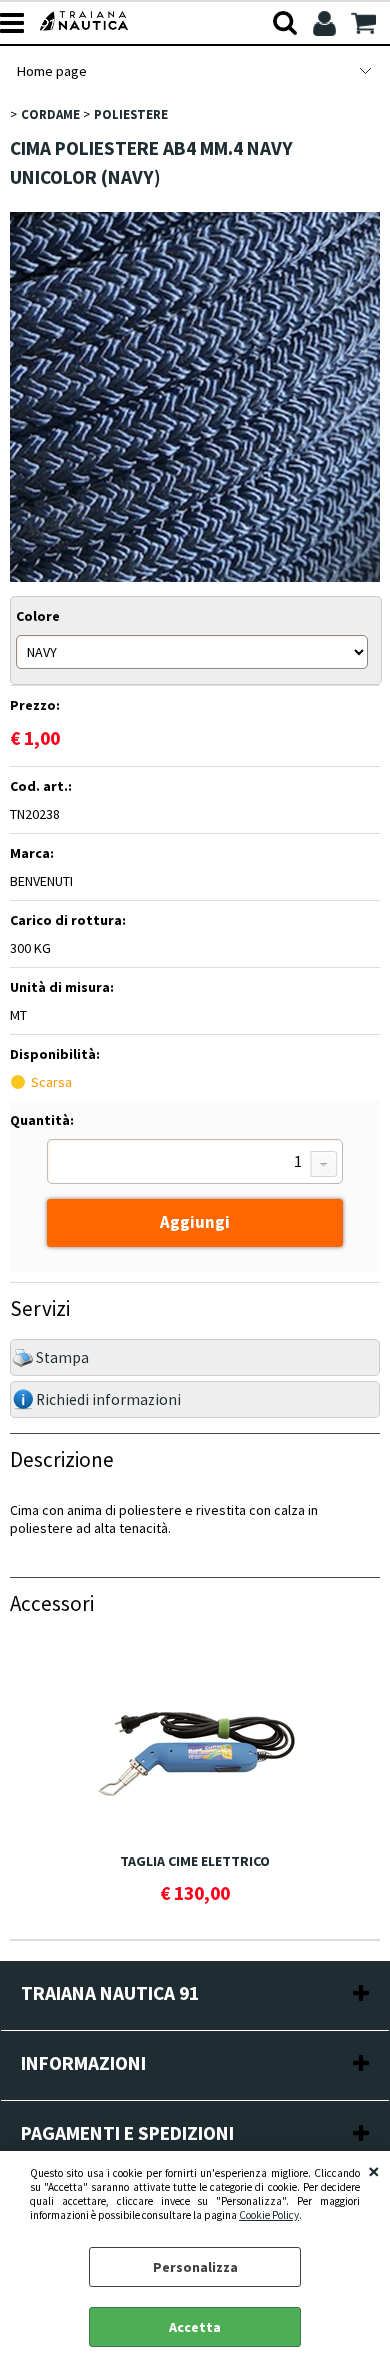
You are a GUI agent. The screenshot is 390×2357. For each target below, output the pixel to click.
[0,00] (365, 23)
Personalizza (195, 2267)
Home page (51, 71)
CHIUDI (374, 2171)
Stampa (62, 1357)
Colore (38, 616)
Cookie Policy (269, 2215)
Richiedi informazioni (108, 1399)
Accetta (195, 2327)
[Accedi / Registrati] (326, 23)
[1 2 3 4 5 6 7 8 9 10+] (195, 1164)
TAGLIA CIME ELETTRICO (195, 1861)
